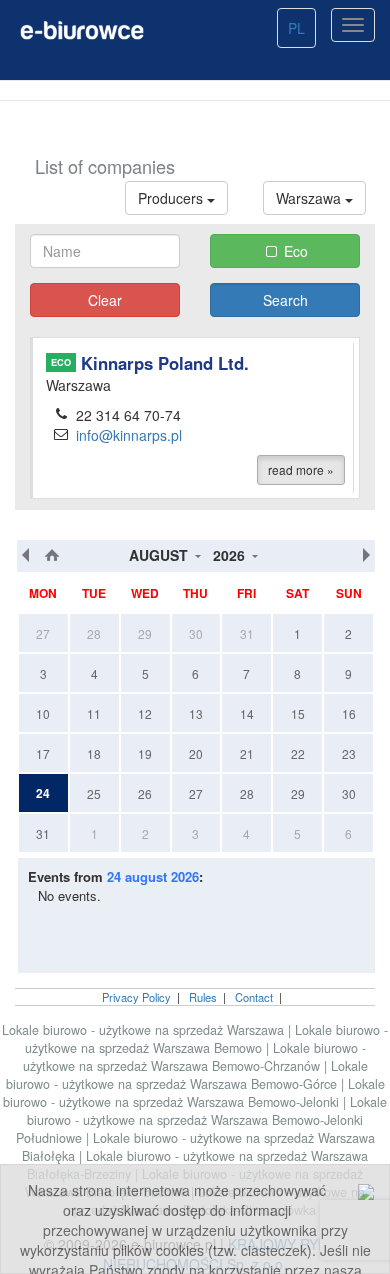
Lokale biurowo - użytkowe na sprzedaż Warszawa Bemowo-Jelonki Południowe (202, 1120)
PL (296, 28)
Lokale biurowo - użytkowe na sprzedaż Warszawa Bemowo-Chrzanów (194, 1057)
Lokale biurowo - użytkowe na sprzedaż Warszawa (143, 1030)
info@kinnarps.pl (129, 435)
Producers (172, 198)
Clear (105, 300)
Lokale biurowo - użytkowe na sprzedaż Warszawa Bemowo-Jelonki (194, 1093)
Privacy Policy (136, 997)
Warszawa (310, 198)
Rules (203, 997)
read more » (301, 469)
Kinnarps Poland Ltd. (150, 363)
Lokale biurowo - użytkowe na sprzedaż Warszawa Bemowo (207, 1039)
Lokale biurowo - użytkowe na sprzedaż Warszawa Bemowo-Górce (187, 1075)
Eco (296, 251)
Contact (254, 997)
